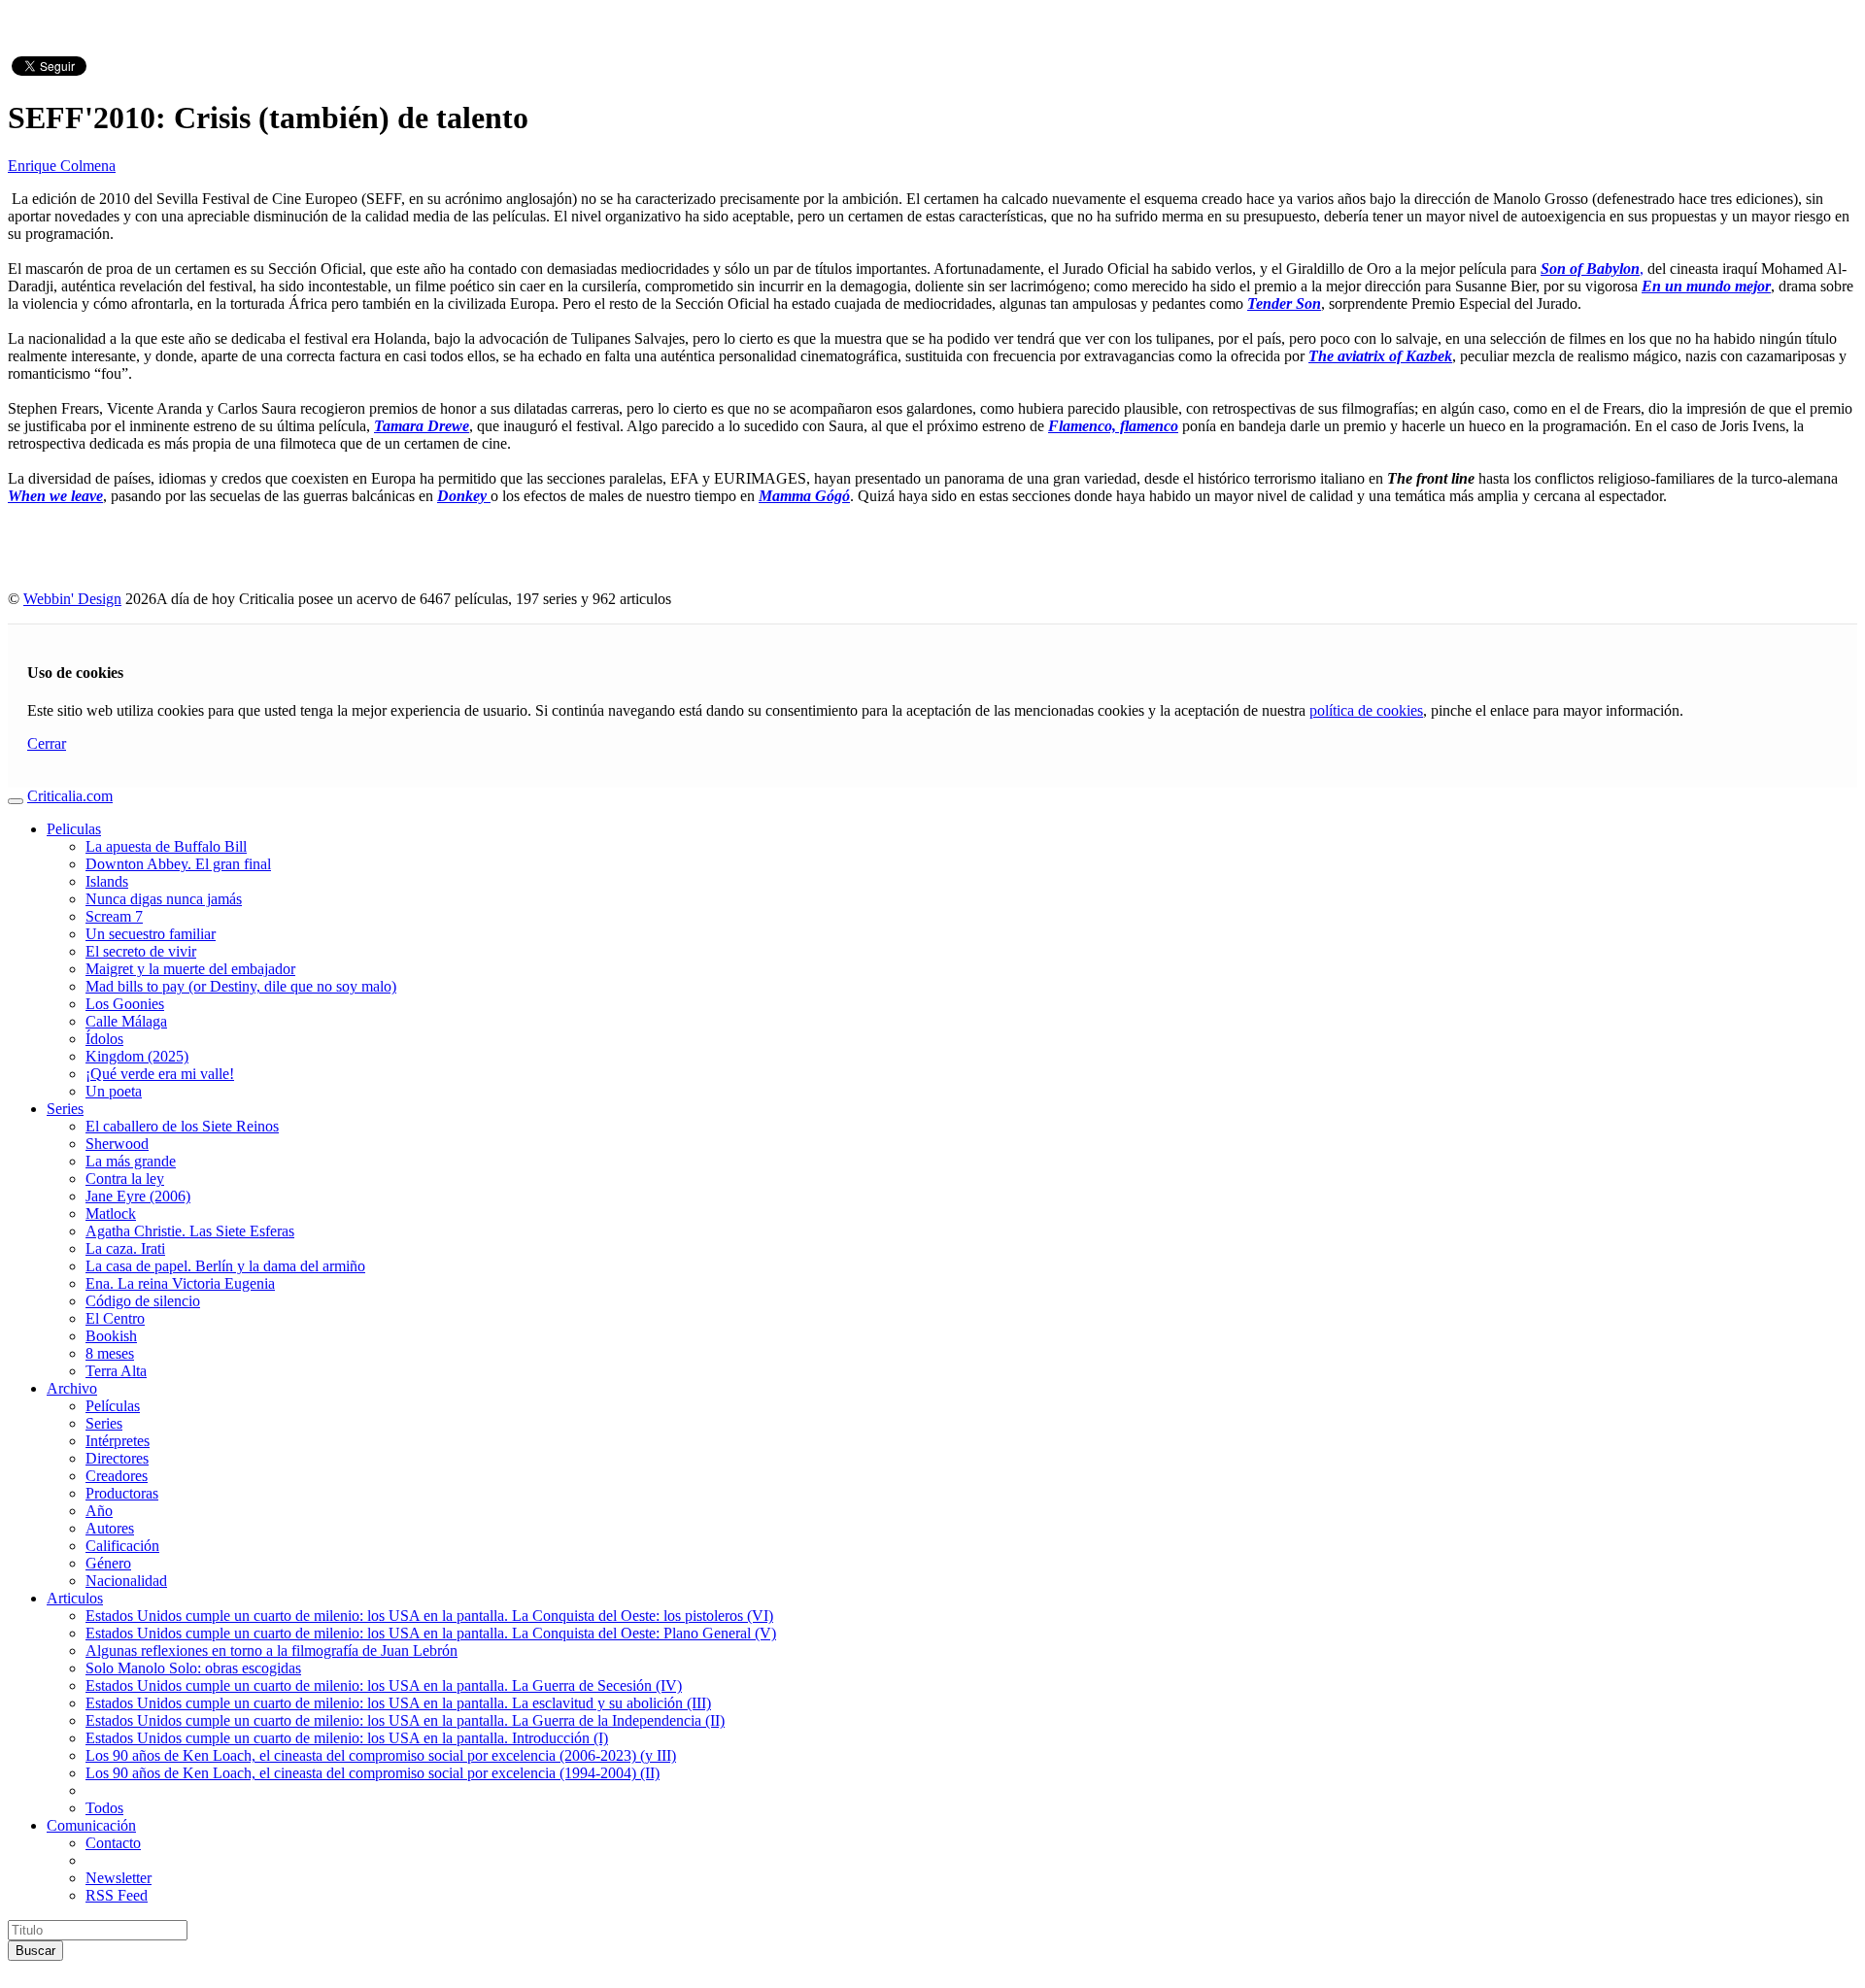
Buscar (35, 1951)
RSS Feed (117, 1895)
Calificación (122, 1546)
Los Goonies (125, 1004)
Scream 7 (114, 916)
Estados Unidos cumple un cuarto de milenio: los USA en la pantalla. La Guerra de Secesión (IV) (384, 1685)
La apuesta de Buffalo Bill (166, 846)
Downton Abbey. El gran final (178, 864)
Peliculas (74, 829)
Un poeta (114, 1091)
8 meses (110, 1353)
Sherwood (117, 1144)
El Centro (115, 1318)
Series (65, 1109)
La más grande (131, 1161)
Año (99, 1511)
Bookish (111, 1336)
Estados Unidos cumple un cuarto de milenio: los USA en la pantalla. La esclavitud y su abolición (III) (398, 1703)
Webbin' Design (72, 599)
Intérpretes (118, 1441)
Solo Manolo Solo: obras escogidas (193, 1668)
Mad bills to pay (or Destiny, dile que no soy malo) (241, 986)
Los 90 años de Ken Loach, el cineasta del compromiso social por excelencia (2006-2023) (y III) (381, 1755)
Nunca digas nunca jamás (164, 899)
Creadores (117, 1476)
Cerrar (47, 743)
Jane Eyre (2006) (138, 1196)
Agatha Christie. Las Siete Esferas (190, 1231)
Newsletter (119, 1878)
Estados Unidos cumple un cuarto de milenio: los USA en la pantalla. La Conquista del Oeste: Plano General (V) (431, 1633)
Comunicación (91, 1825)
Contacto (113, 1843)
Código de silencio (143, 1301)
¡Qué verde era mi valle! (160, 1074)
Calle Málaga (126, 1021)
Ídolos (104, 1039)
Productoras (122, 1493)
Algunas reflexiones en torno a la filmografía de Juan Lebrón (271, 1651)
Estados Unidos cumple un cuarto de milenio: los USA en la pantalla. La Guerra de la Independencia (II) (405, 1720)
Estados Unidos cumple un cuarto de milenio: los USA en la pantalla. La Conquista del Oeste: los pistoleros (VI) (429, 1616)
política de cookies (1366, 710)
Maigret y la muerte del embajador (190, 969)
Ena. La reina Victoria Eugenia (180, 1283)
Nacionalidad (126, 1581)
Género (108, 1563)
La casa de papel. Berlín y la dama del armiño (225, 1266)
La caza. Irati (125, 1248)
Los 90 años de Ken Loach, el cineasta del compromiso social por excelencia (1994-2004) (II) (373, 1773)
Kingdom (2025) (137, 1056)
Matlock (111, 1213)
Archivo (72, 1388)
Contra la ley (125, 1179)
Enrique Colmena (62, 166)
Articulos (75, 1598)
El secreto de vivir (141, 951)
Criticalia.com (70, 796)
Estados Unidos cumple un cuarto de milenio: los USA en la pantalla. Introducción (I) (347, 1738)
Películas (113, 1406)
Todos (104, 1808)
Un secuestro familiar (151, 934)
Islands (107, 881)
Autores (110, 1528)
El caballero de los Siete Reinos (182, 1126)
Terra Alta (116, 1371)
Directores (117, 1458)
